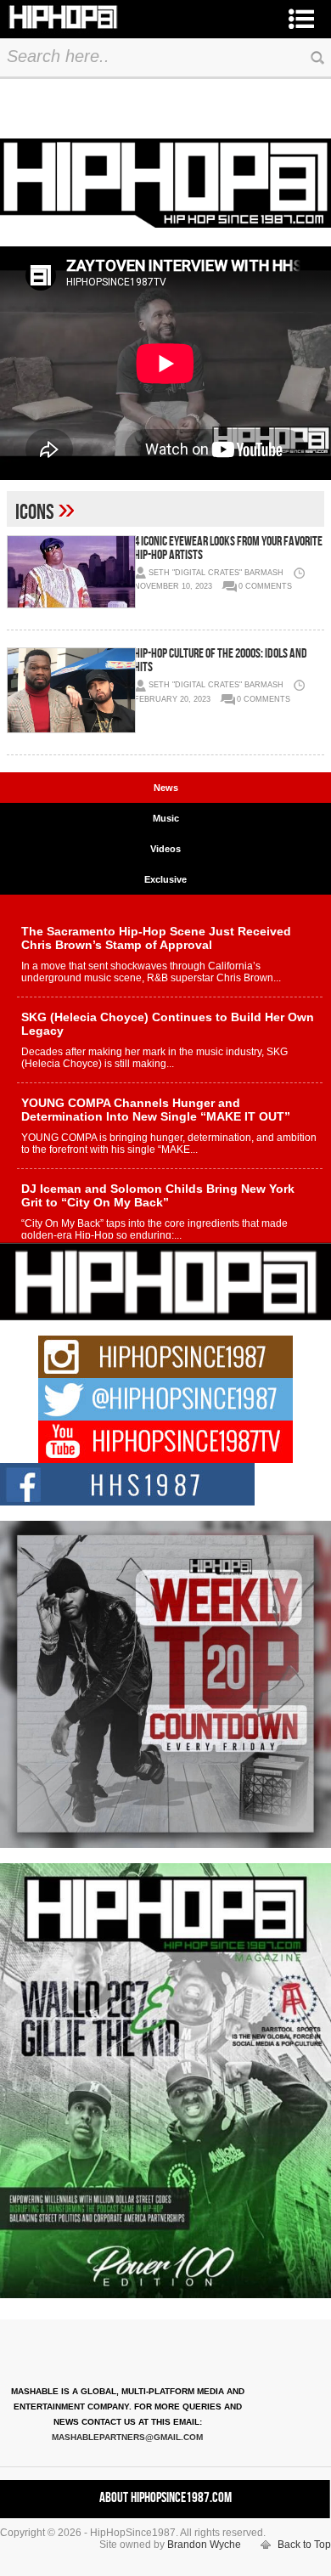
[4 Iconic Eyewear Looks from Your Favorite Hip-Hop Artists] (70, 572)
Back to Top (304, 2545)
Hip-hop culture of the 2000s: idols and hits (221, 661)
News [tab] (166, 788)
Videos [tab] (165, 849)
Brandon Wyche (204, 2545)
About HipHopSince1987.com (165, 2498)
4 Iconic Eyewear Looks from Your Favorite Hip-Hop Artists (228, 548)
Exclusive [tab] (165, 879)
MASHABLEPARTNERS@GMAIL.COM (127, 2437)
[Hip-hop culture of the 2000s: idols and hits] (70, 690)
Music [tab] (166, 818)
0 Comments (265, 586)
